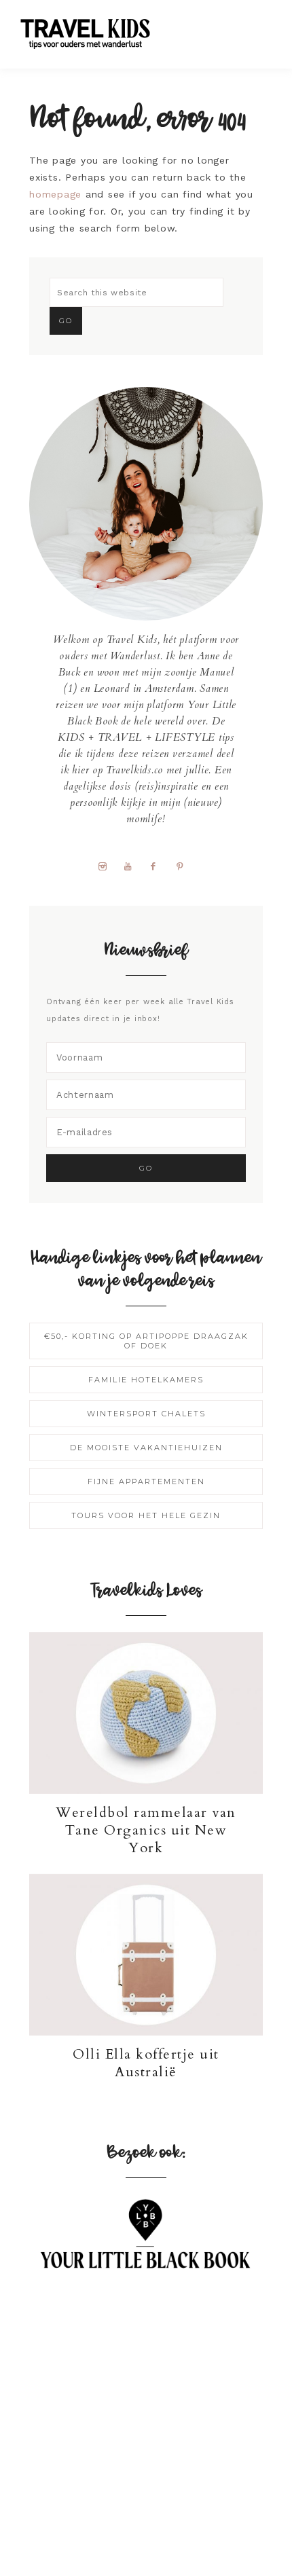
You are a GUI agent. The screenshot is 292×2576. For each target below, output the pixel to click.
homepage (55, 194)
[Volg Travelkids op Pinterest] (185, 866)
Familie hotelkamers (146, 1380)
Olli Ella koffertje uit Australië (146, 2063)
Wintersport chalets (146, 1414)
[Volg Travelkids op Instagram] (107, 866)
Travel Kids (97, 32)
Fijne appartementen (146, 1482)
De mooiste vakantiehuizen (146, 1448)
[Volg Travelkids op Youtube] (133, 866)
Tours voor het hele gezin (146, 1515)
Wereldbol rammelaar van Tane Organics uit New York (146, 1830)
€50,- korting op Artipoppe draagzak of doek (146, 1341)
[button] (259, 27)
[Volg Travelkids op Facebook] (159, 866)
